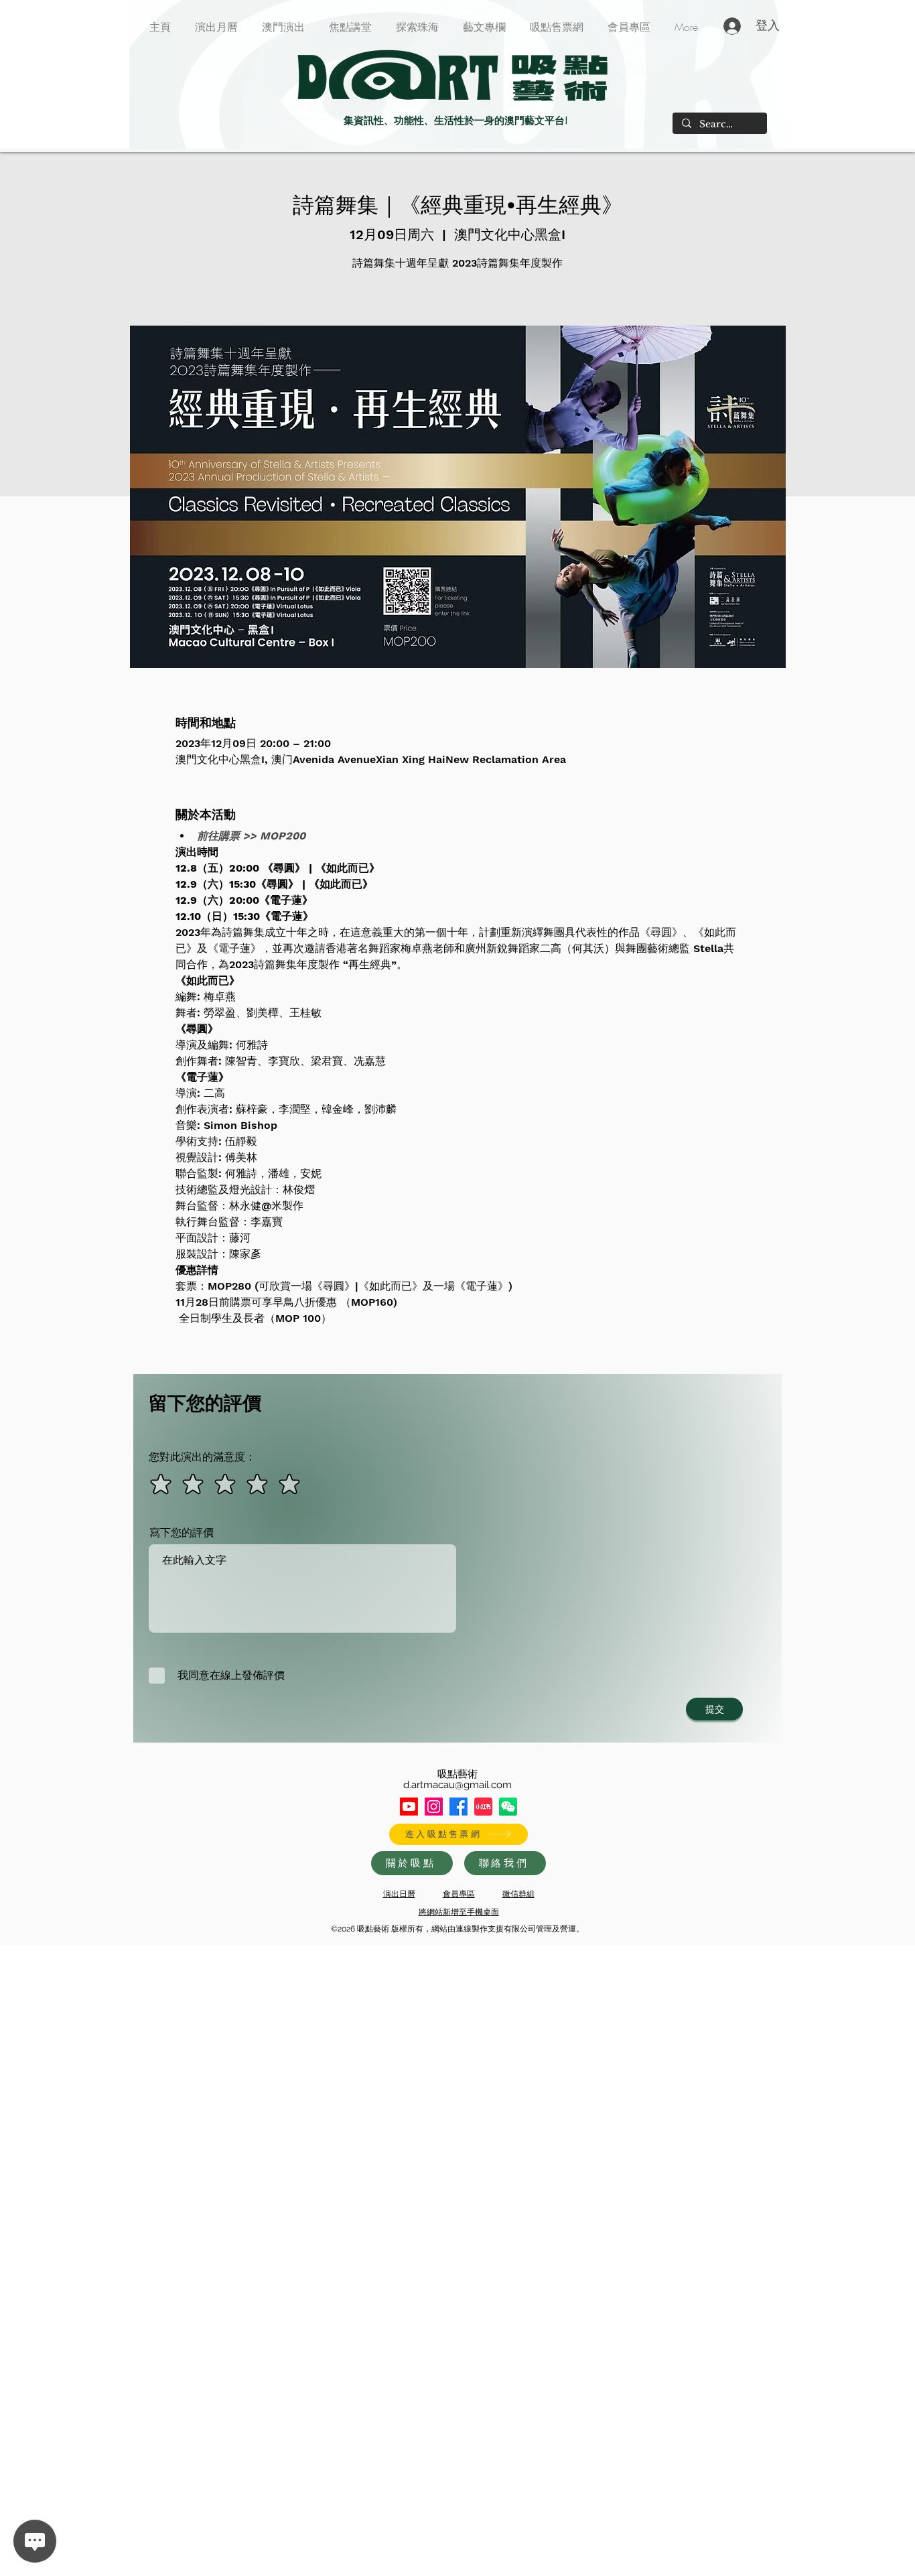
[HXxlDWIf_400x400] (508, 1807)
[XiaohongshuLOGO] (483, 1807)
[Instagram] (434, 1807)
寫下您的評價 (182, 1533)
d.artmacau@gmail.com (457, 1785)
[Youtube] (409, 1807)
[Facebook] (459, 1807)
